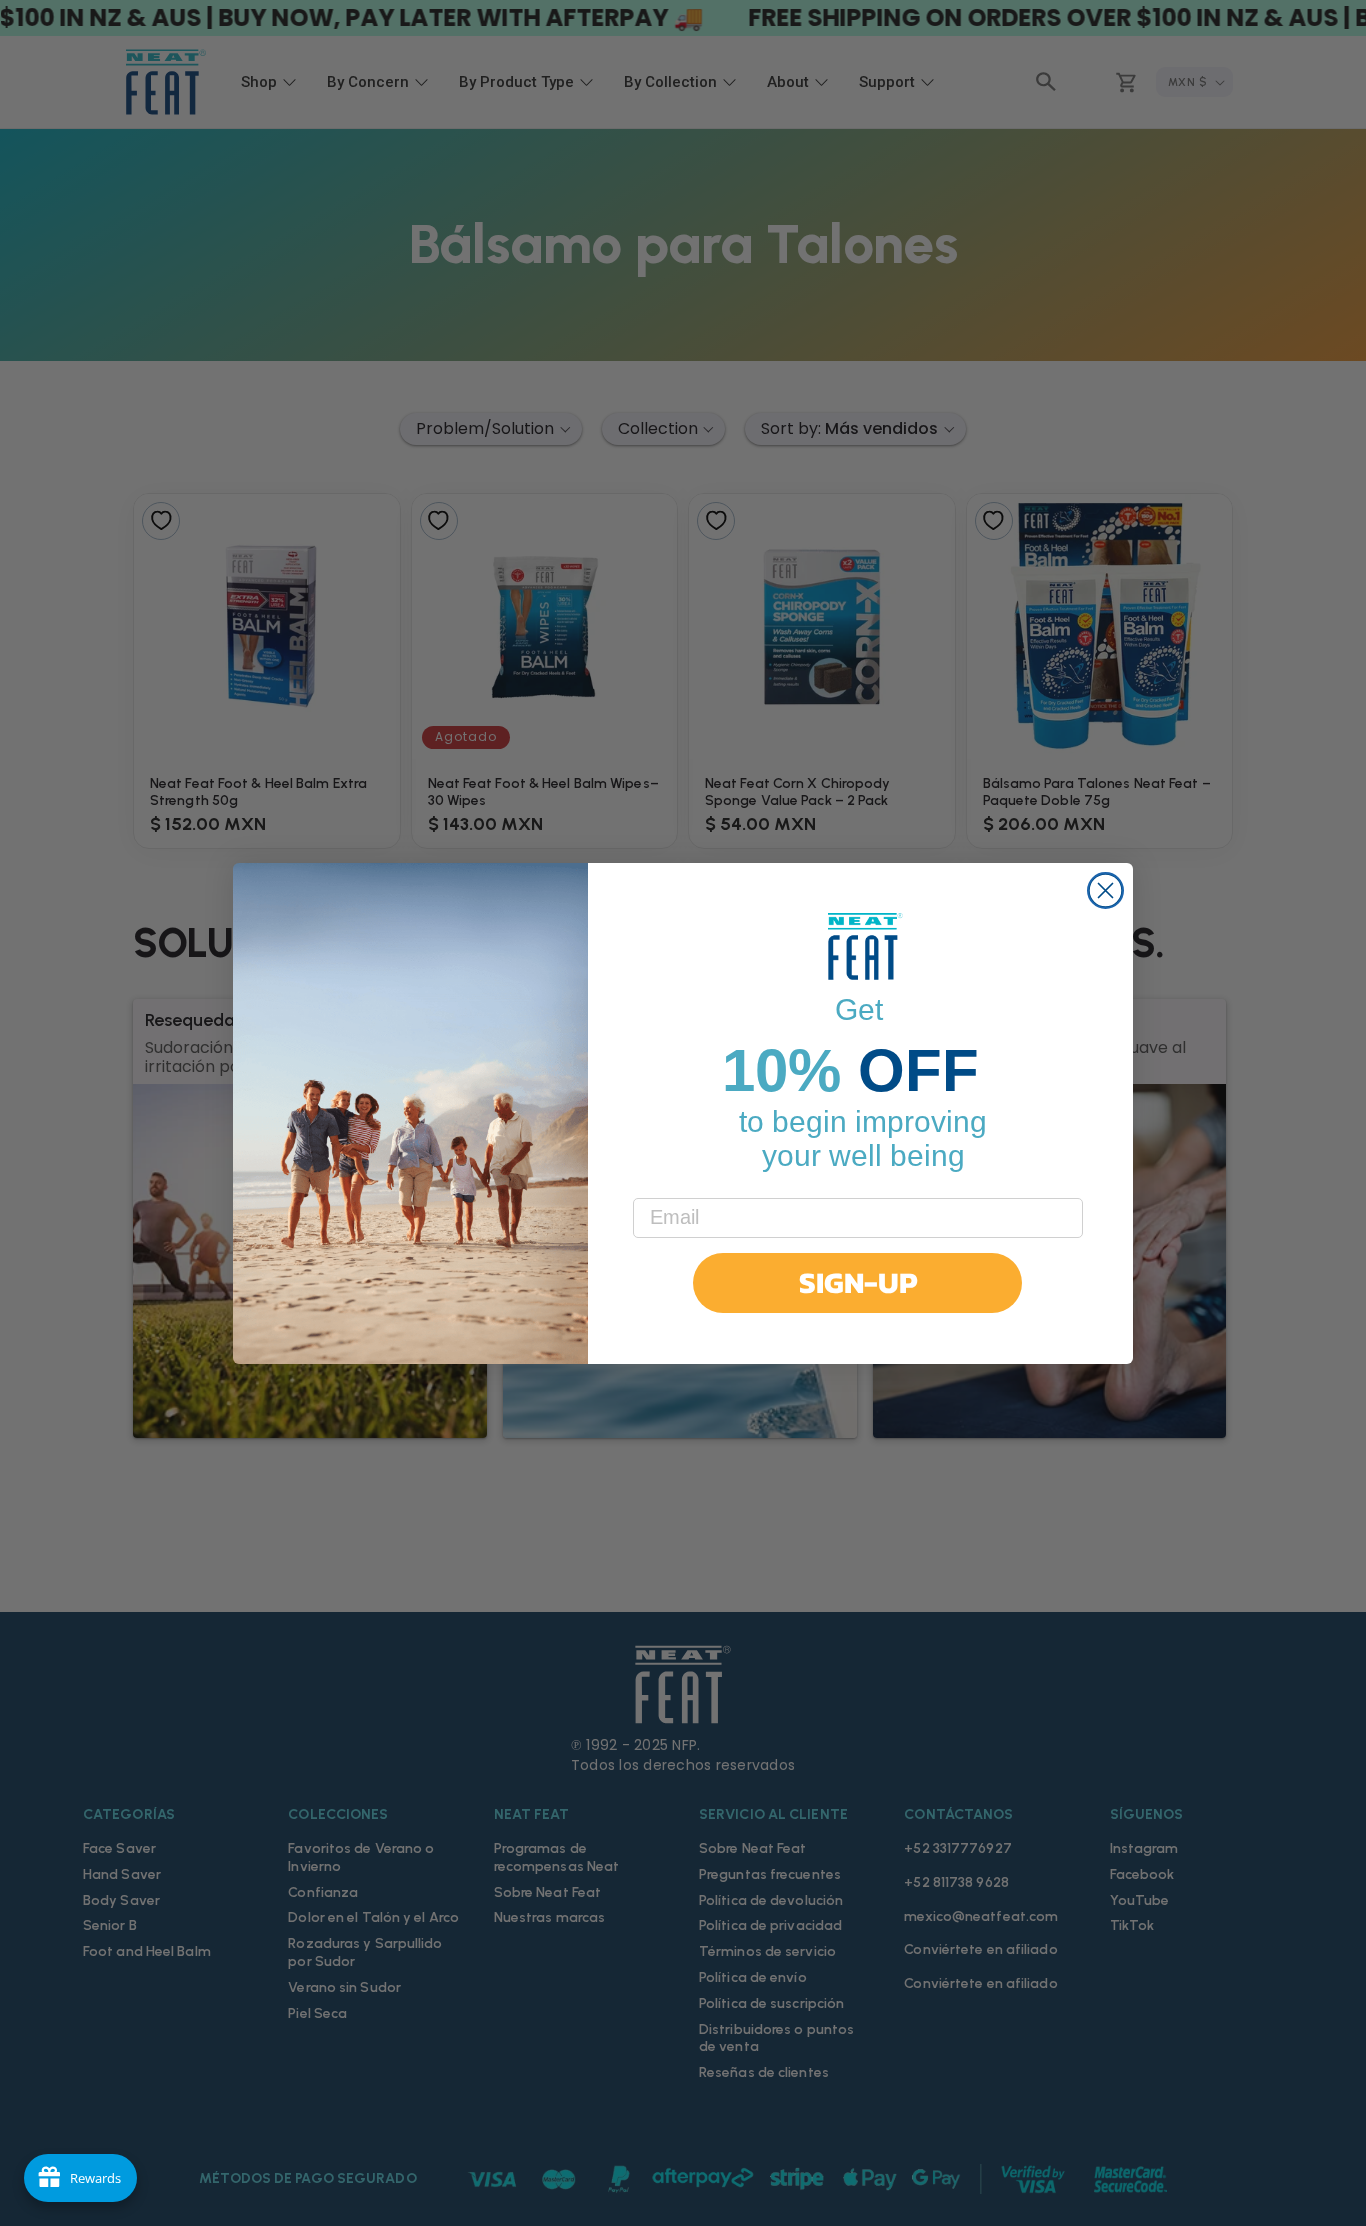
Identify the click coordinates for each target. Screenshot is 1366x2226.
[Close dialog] (1105, 890)
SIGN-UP (858, 1282)
